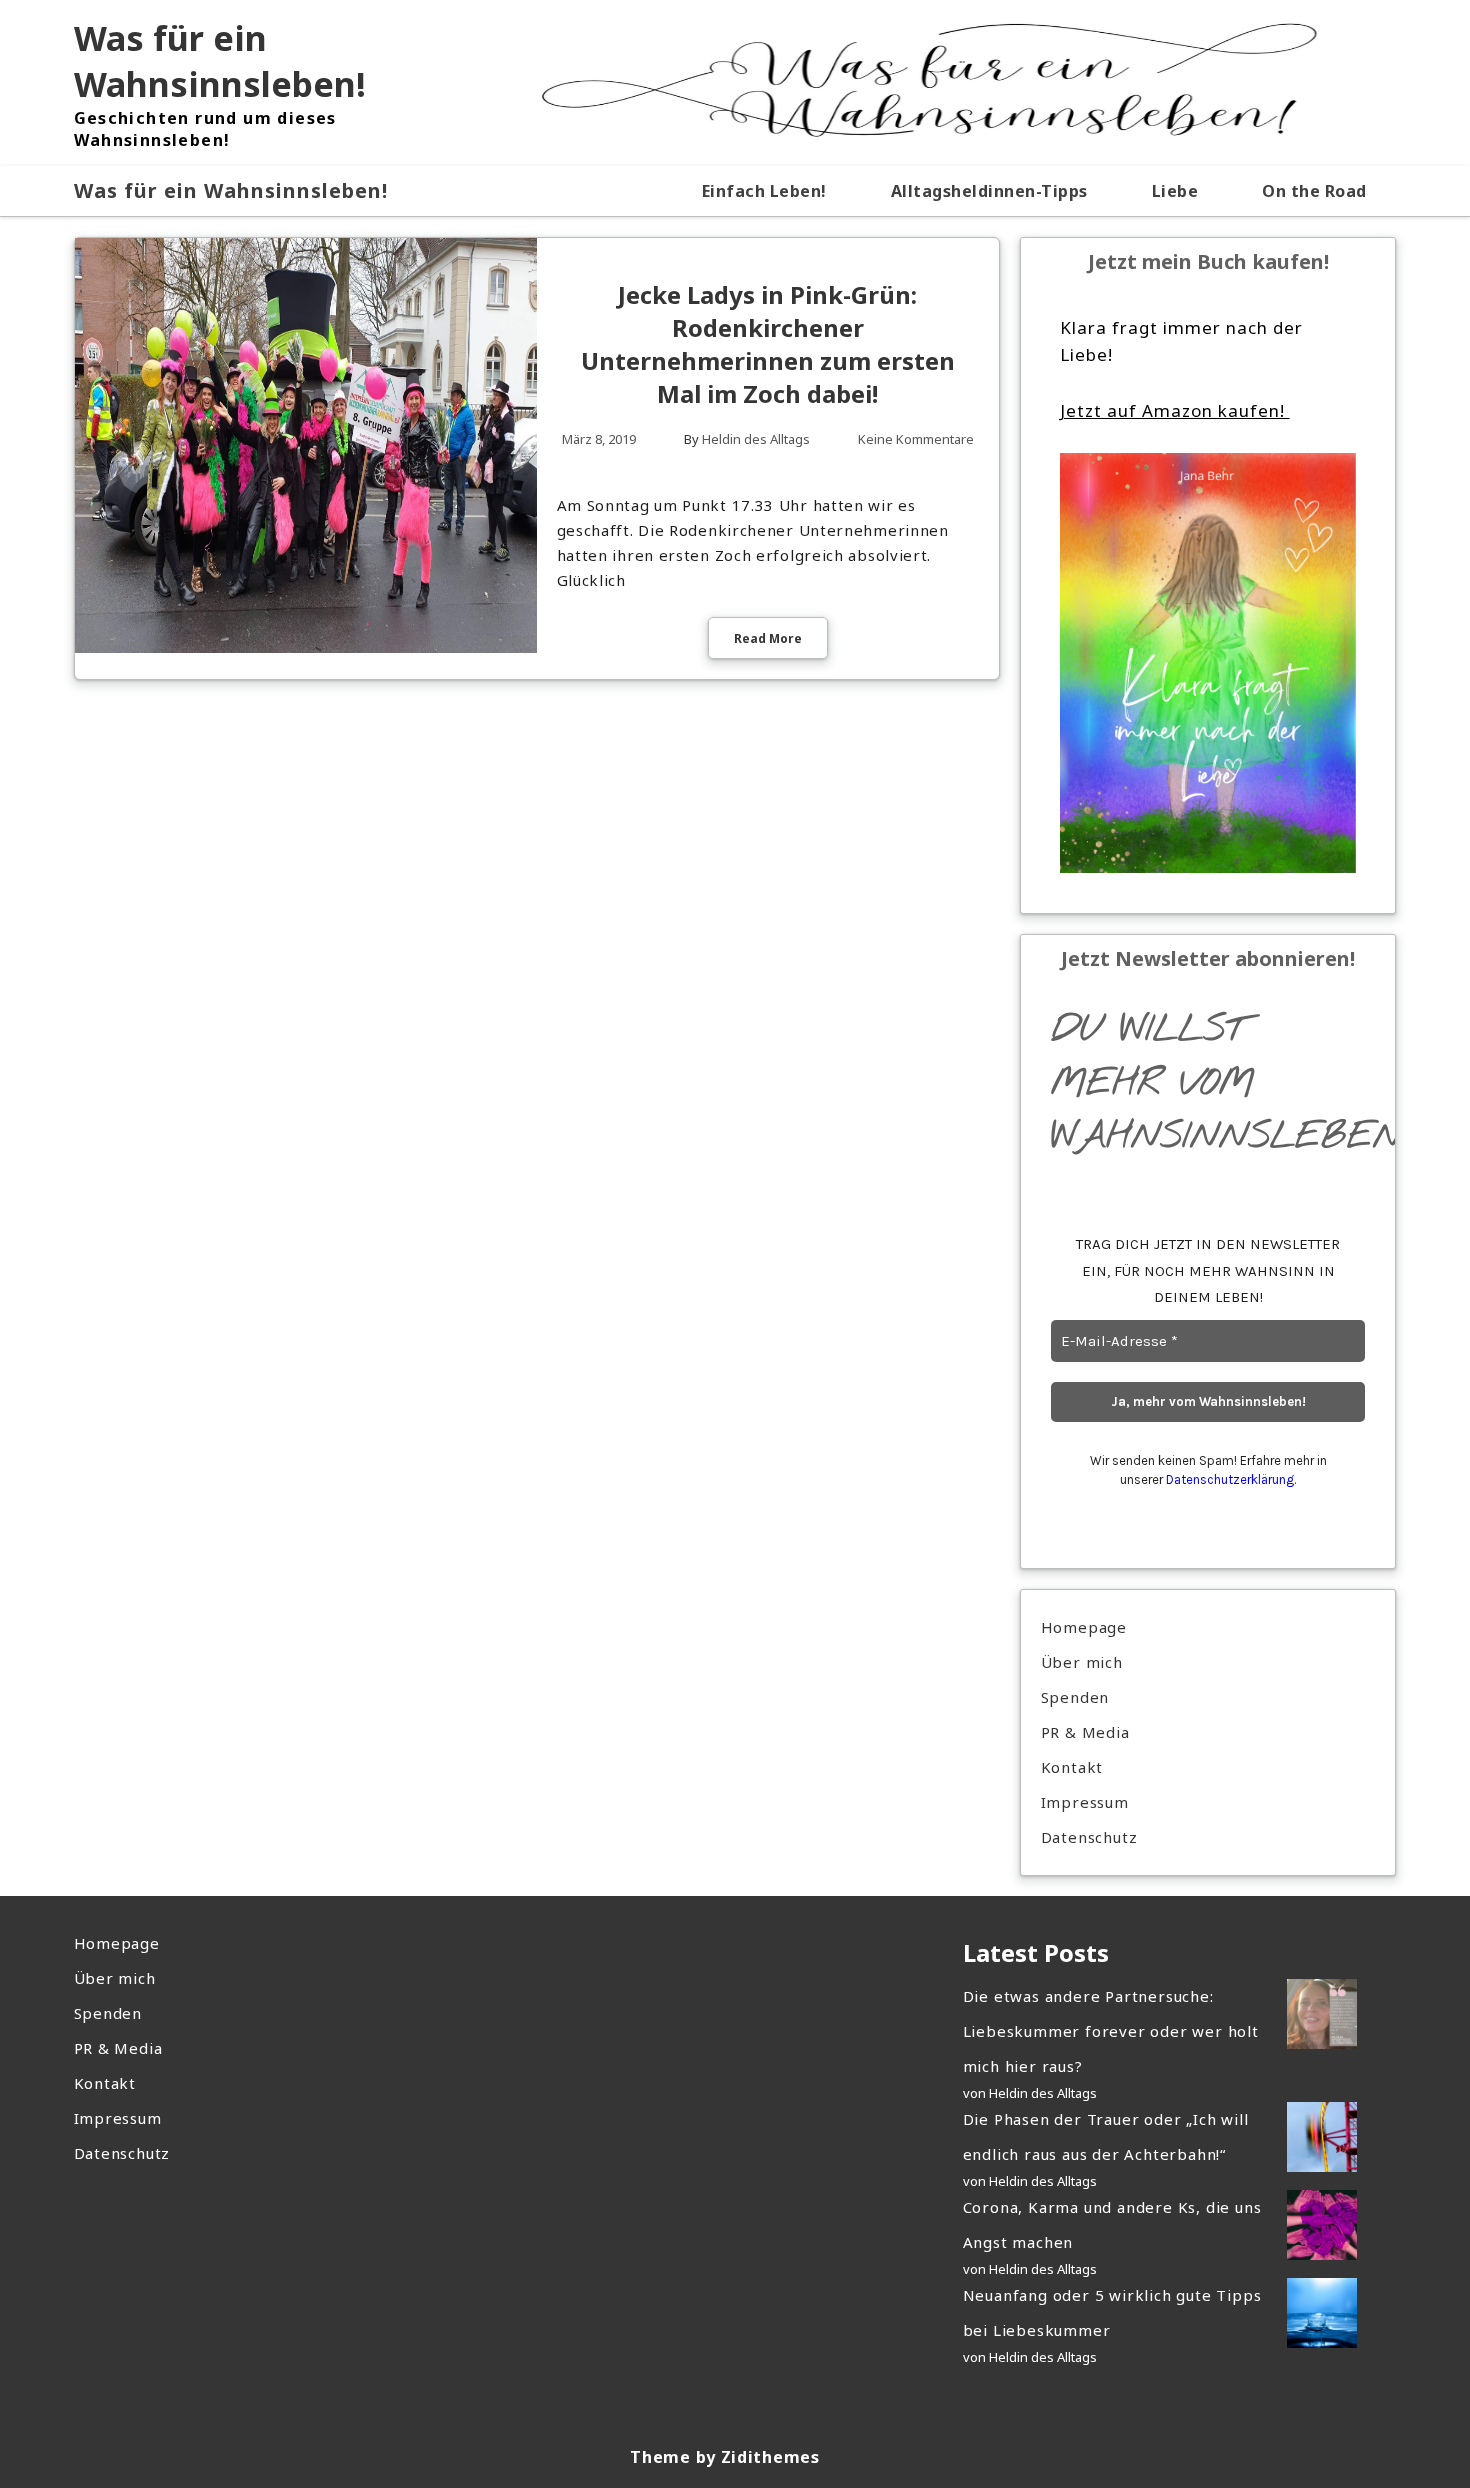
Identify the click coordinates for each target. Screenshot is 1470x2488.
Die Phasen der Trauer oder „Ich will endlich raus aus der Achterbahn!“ (1106, 2136)
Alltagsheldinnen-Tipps (989, 191)
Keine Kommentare (916, 439)
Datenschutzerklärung (1230, 1479)
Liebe (1175, 191)
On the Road (1314, 191)
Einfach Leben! (764, 191)
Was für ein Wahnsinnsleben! (220, 61)
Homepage (1084, 1627)
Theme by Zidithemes (724, 2457)
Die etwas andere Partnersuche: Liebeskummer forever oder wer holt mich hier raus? (1111, 2031)
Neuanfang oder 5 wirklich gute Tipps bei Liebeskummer (1112, 2312)
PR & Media (1085, 1732)
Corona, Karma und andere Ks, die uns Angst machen (1112, 2224)
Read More (768, 638)
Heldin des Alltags (756, 439)
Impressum (1085, 1802)
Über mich (1082, 1662)
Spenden (1075, 1697)
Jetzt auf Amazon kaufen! (1175, 410)
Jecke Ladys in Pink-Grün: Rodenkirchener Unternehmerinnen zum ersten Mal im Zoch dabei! (768, 344)
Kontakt (1072, 1767)
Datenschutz (1089, 1837)
